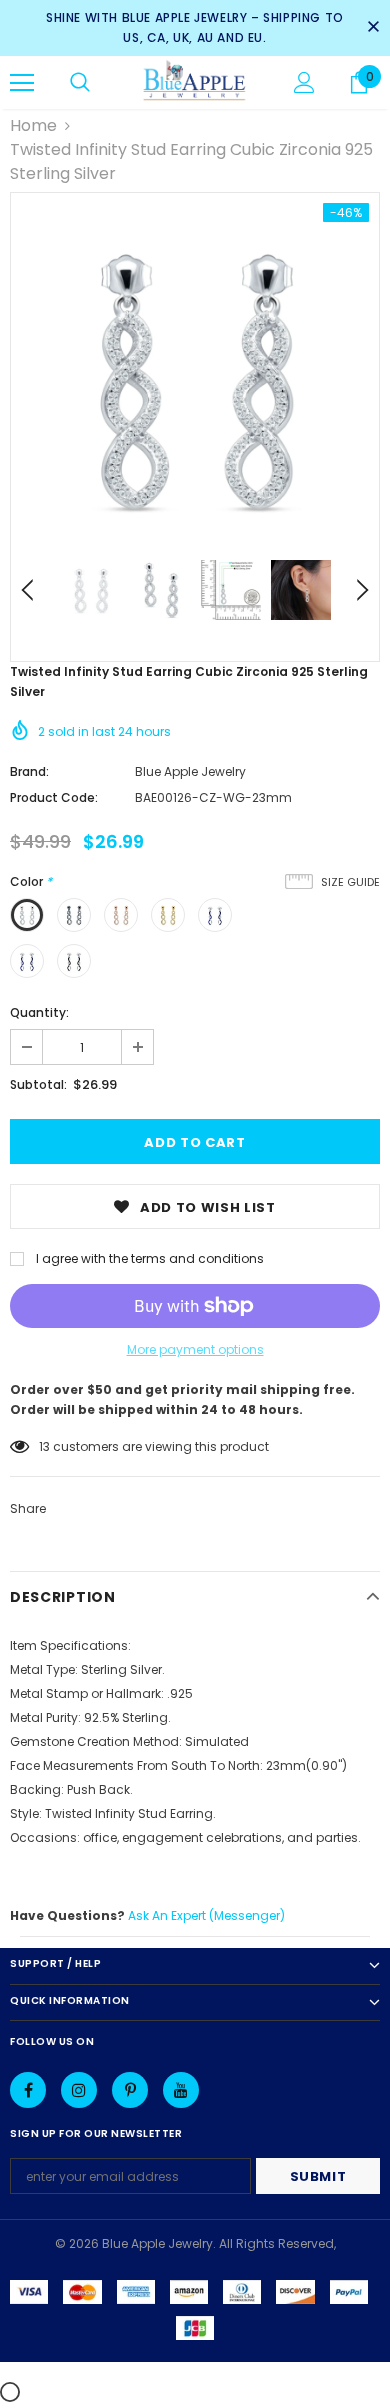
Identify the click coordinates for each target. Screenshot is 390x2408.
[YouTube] (181, 2090)
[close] (373, 28)
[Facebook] (28, 2090)
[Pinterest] (130, 2090)
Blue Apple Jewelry (190, 771)
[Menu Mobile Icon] (22, 83)
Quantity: (39, 1012)
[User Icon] (304, 82)
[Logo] (195, 81)
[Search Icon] (80, 83)
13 (44, 1446)
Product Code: (54, 797)
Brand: (29, 771)
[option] (195, 377)
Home (33, 125)
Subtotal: (38, 1084)
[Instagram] (79, 2090)
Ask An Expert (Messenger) (206, 1915)
